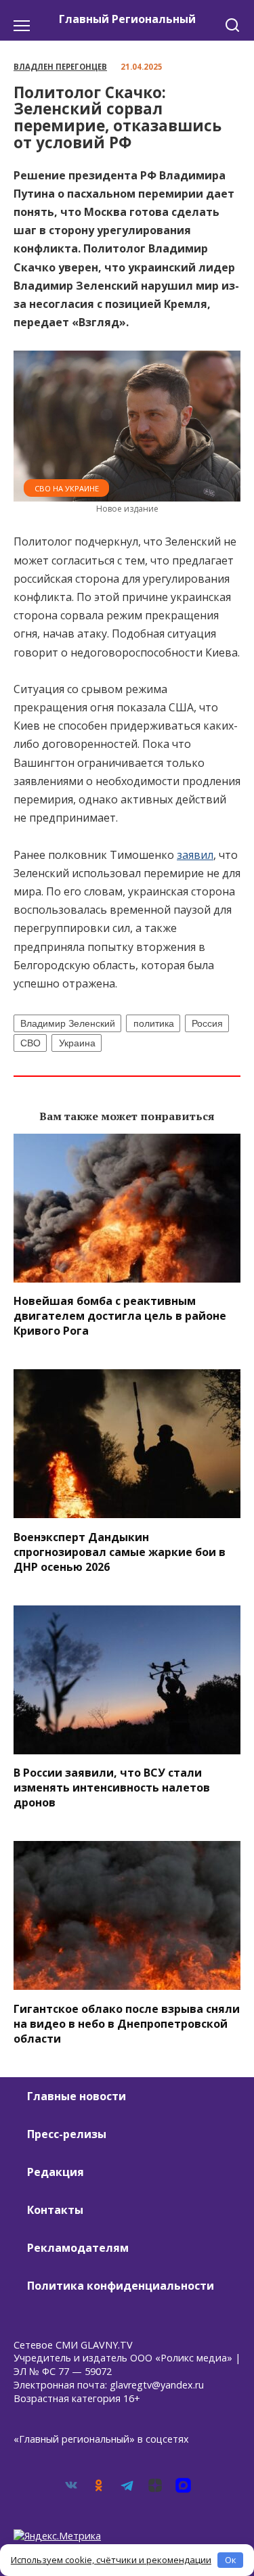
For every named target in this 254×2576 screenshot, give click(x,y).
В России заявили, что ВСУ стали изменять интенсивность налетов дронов (112, 1787)
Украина (77, 1043)
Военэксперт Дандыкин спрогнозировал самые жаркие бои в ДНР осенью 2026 (120, 1551)
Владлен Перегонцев (60, 67)
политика (154, 1023)
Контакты (55, 2210)
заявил (195, 855)
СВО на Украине (67, 488)
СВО (30, 1043)
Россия (207, 1023)
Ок (231, 2560)
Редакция (56, 2172)
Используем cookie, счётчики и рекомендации (111, 2560)
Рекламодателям (78, 2248)
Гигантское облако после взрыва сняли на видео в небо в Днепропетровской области (127, 2023)
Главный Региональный (127, 19)
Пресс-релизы (67, 2134)
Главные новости (77, 2096)
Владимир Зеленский (68, 1023)
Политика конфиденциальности (121, 2286)
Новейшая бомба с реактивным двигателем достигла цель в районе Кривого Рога (120, 1316)
